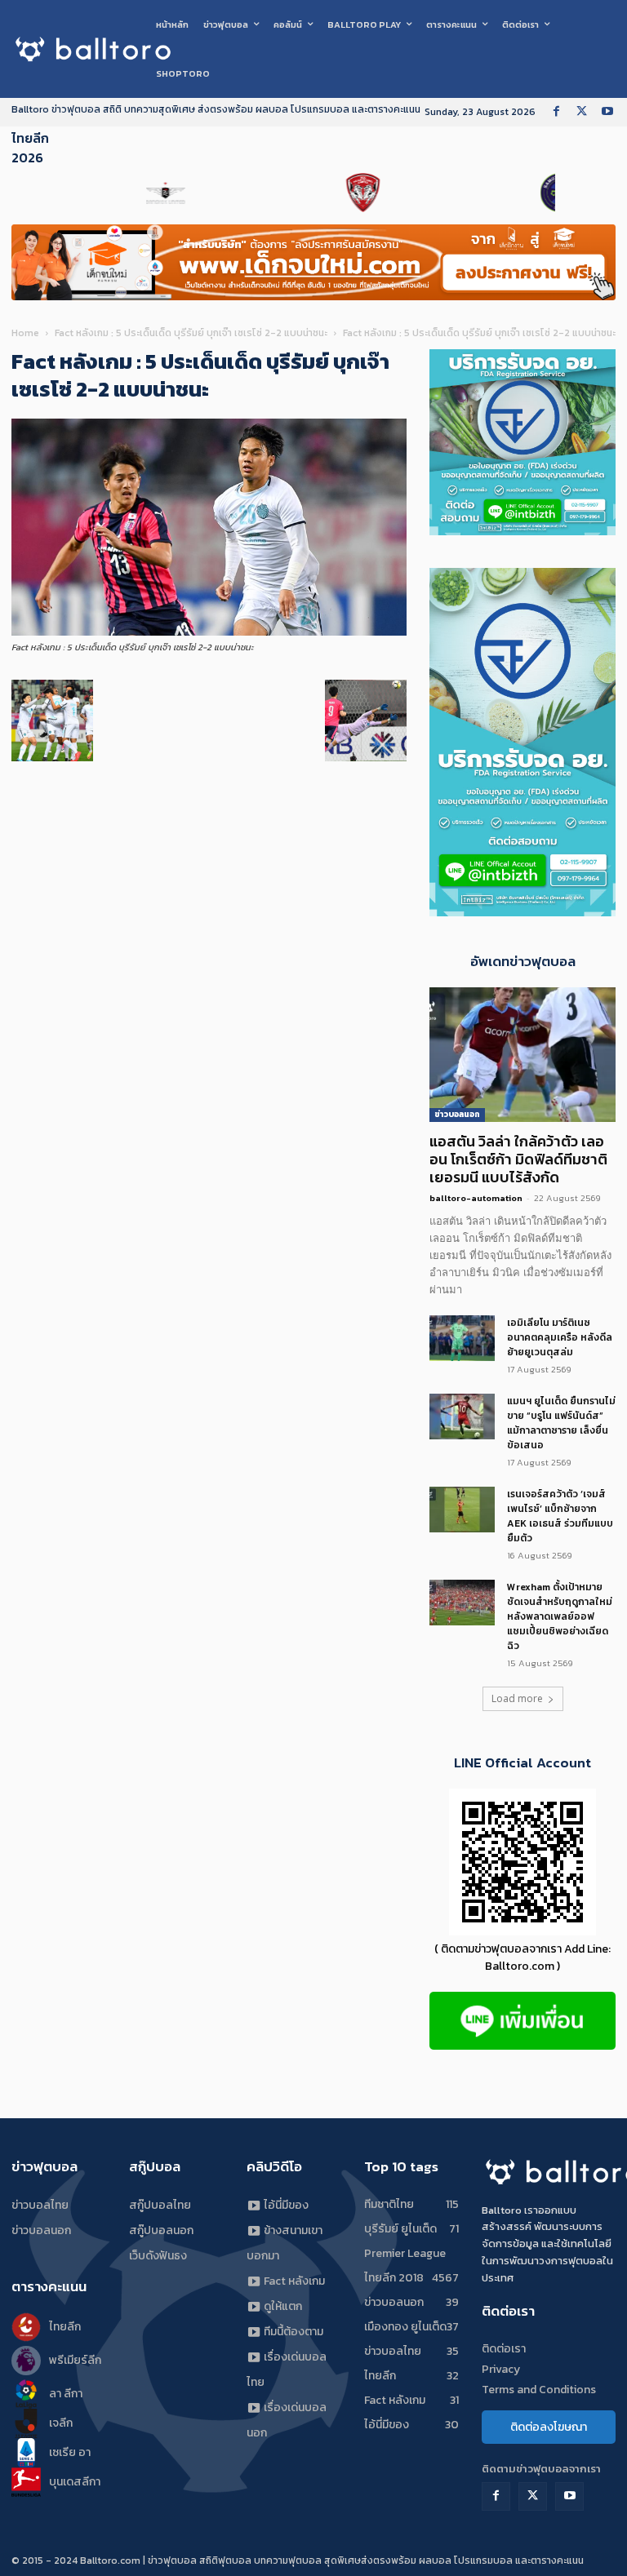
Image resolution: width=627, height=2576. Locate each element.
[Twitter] (582, 112)
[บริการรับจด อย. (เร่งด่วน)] (522, 531)
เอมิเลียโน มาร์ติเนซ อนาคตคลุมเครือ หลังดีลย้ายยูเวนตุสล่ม (560, 1337)
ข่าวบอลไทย (40, 2205)
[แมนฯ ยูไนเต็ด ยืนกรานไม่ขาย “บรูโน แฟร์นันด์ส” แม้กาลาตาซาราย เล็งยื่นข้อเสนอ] (462, 1417)
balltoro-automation (476, 1198)
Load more (517, 1698)
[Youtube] (607, 112)
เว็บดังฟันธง (158, 2256)
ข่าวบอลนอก (457, 1114)
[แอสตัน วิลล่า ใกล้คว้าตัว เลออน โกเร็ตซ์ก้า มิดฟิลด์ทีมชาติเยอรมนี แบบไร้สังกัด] (522, 1055)
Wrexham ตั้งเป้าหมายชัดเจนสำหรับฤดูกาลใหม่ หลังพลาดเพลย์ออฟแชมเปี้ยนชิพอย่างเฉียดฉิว (560, 1616)
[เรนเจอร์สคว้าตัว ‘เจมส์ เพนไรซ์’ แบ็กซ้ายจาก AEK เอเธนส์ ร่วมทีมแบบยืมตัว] (462, 1510)
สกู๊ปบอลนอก (161, 2230)
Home (25, 333)
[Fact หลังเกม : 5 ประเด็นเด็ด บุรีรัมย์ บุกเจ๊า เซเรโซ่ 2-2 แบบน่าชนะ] (209, 632)
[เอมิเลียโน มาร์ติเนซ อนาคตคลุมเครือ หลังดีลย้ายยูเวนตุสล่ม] (462, 1338)
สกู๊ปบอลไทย (160, 2205)
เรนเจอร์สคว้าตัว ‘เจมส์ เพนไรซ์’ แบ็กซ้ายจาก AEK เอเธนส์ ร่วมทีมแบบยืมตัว (560, 1516)
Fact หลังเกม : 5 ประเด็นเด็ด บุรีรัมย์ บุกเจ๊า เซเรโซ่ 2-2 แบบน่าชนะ (191, 333)
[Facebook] (556, 112)
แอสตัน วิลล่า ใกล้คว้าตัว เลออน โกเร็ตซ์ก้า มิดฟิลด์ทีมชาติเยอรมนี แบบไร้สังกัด (518, 1159)
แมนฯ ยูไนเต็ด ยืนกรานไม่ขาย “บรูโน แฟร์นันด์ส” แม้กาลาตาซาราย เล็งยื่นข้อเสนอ (561, 1423)
